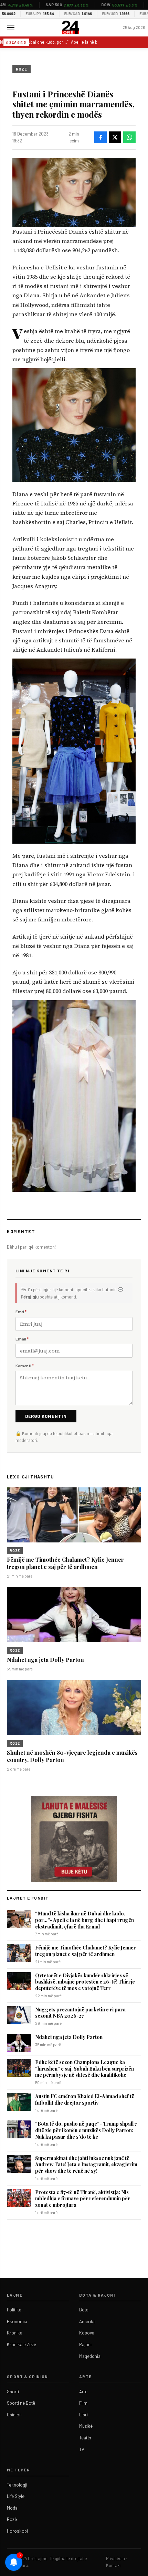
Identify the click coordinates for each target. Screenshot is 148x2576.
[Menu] (11, 28)
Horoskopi (17, 2531)
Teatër (85, 2438)
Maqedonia (90, 2356)
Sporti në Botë (21, 2403)
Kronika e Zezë (22, 2344)
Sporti (13, 2392)
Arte (83, 2392)
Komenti (25, 1366)
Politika (14, 2310)
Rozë (12, 2519)
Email (22, 1339)
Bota (84, 2310)
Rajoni (85, 2344)
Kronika (15, 2333)
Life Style (16, 2496)
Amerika (87, 2321)
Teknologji (17, 2485)
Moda (12, 2508)
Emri (21, 1312)
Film (83, 2403)
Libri (83, 2415)
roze (22, 69)
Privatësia (115, 2558)
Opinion (14, 2415)
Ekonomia (17, 2321)
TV (82, 2449)
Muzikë (86, 2426)
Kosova (87, 2333)
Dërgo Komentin (46, 1416)
